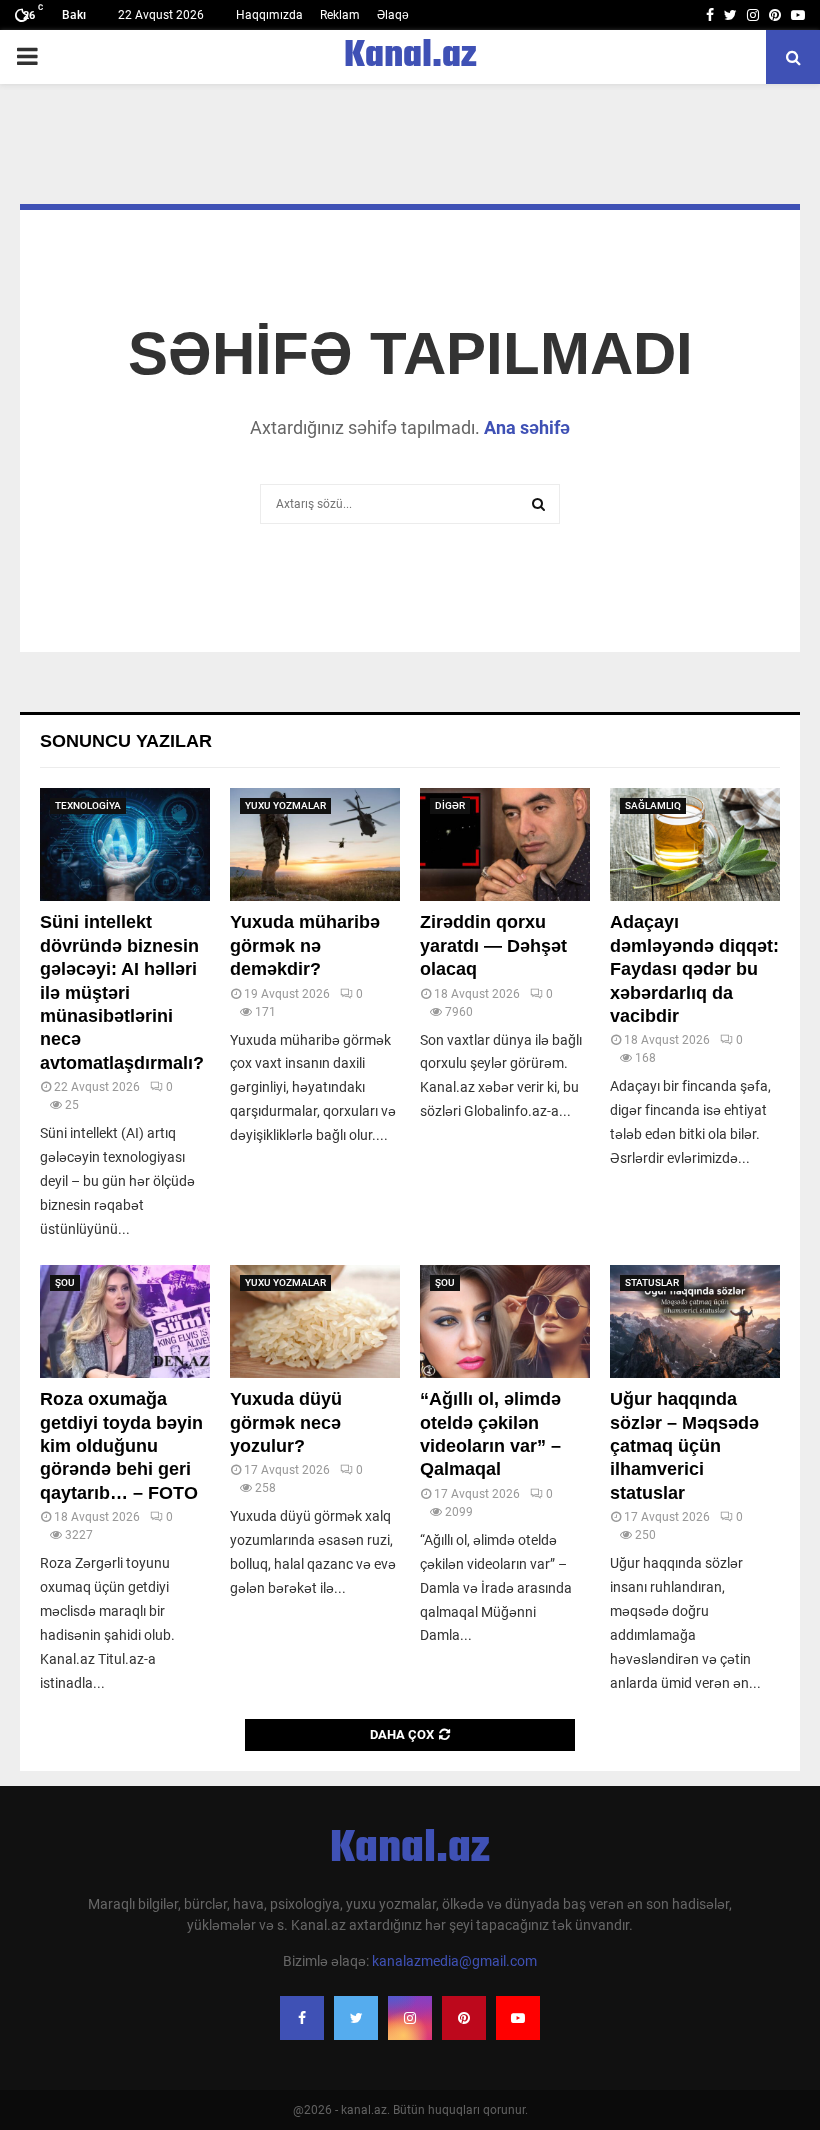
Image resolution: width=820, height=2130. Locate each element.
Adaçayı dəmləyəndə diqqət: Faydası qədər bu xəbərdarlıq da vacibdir (694, 969)
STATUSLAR (652, 1282)
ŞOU (65, 1282)
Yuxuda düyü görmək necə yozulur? (286, 1422)
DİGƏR (450, 805)
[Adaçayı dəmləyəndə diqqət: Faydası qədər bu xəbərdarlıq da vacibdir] (695, 844)
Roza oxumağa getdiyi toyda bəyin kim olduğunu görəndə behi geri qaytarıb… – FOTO (121, 1446)
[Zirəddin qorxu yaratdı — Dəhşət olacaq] (505, 844)
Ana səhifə (527, 427)
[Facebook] (302, 2018)
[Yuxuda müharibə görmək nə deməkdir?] (315, 844)
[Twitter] (356, 2018)
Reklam (340, 15)
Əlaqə (393, 15)
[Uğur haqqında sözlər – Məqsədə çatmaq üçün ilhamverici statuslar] (695, 1321)
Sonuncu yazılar (126, 741)
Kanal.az (410, 57)
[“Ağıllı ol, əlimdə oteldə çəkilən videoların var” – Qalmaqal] (505, 1321)
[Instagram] (410, 2018)
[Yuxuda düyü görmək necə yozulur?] (315, 1321)
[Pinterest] (464, 2018)
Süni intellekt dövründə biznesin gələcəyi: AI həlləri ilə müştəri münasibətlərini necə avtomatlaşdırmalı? (122, 992)
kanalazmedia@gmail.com (454, 1961)
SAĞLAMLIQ (653, 805)
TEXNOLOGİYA (88, 805)
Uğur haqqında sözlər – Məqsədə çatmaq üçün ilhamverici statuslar (684, 1446)
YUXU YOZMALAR (285, 805)
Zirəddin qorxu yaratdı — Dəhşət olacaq (493, 945)
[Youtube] (518, 2018)
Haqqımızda (269, 15)
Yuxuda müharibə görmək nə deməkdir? (305, 945)
